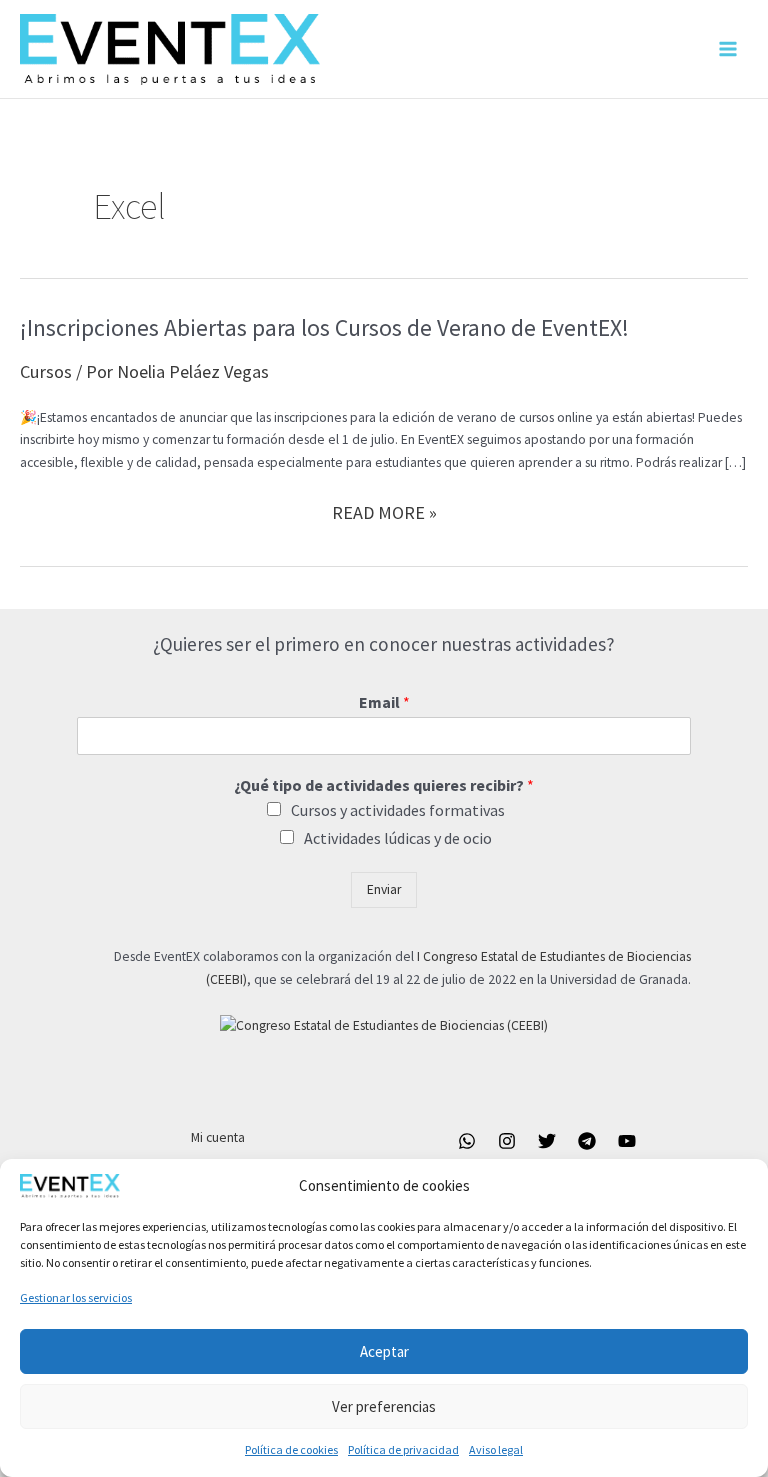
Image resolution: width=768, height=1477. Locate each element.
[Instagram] (507, 1141)
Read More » (384, 513)
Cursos (46, 371)
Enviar (384, 889)
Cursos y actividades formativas (398, 810)
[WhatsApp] (467, 1141)
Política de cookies (291, 1449)
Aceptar (384, 1351)
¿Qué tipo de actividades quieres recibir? (384, 785)
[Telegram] (587, 1141)
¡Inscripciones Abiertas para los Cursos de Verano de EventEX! (324, 327)
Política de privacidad (403, 1449)
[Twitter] (547, 1141)
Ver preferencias (384, 1406)
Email (384, 702)
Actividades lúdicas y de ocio (398, 838)
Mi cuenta (218, 1137)
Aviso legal (496, 1449)
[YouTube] (627, 1141)
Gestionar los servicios (76, 1297)
